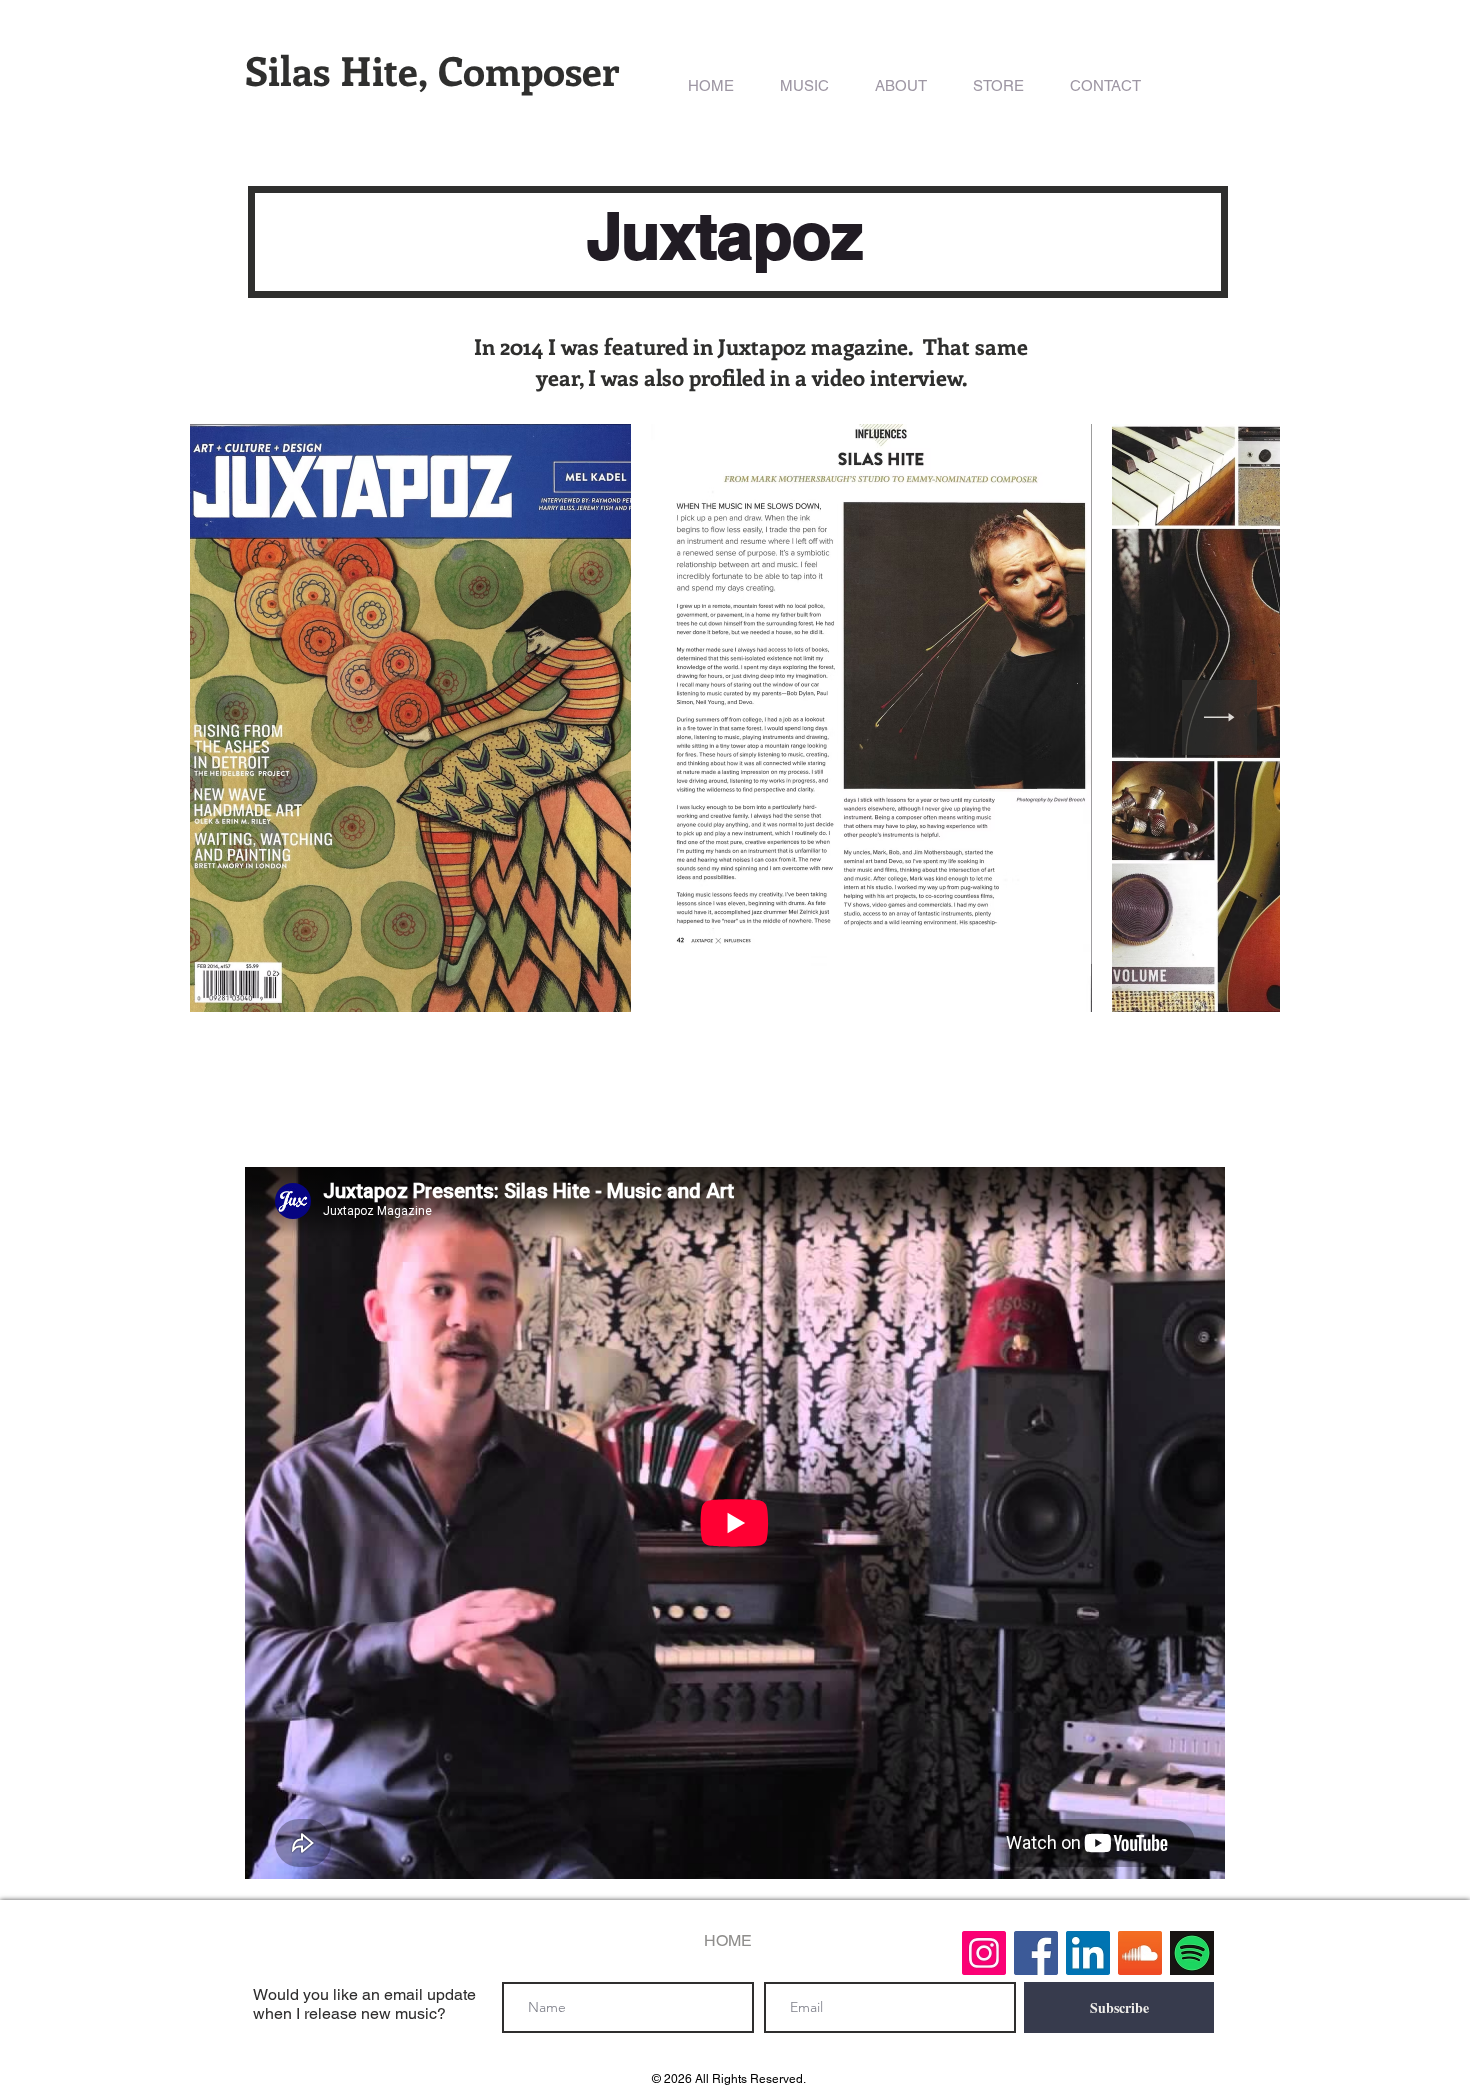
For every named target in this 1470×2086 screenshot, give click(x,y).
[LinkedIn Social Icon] (1088, 1953)
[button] (804, 85)
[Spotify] (1192, 1953)
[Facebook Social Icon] (1036, 1953)
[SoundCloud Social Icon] (1140, 1953)
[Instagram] (984, 1953)
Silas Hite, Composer (432, 69)
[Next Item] (1219, 717)
